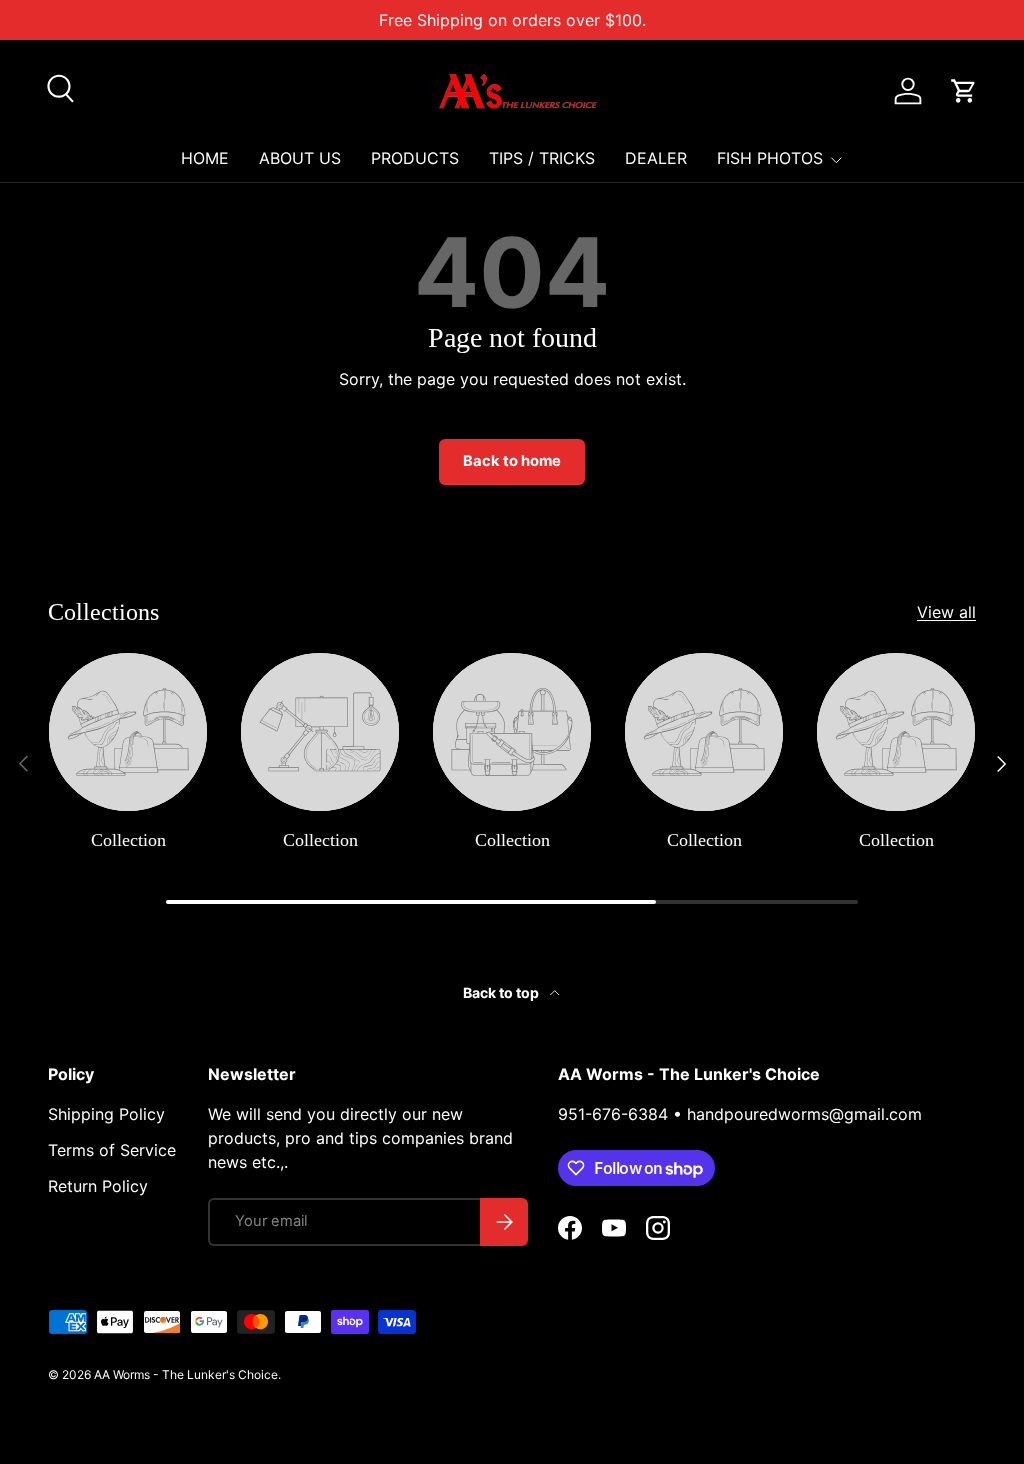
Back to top (502, 992)
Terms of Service (112, 1150)
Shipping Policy (106, 1114)
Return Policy (98, 1186)
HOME (205, 158)
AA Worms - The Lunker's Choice (186, 1374)
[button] (964, 91)
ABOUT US (300, 158)
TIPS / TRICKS (542, 158)
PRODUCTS (415, 158)
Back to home (512, 461)
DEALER (656, 158)
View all (946, 612)
